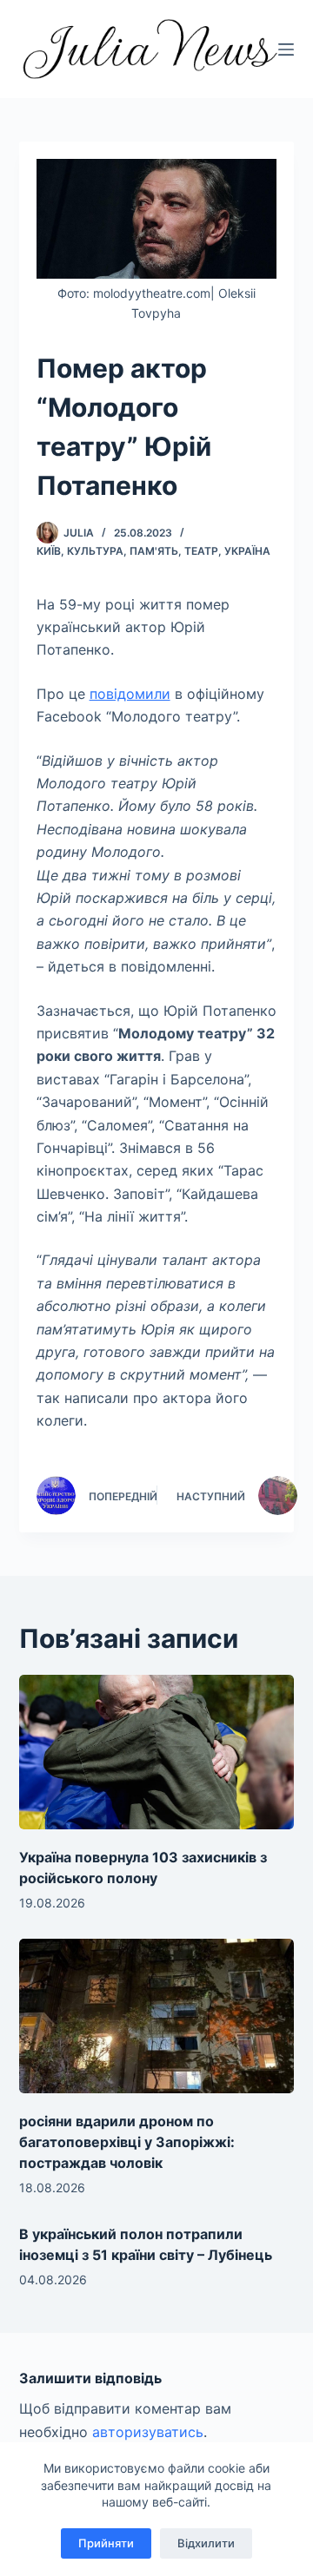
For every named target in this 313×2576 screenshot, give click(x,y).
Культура (95, 551)
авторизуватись (148, 2432)
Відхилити (206, 2543)
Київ (49, 551)
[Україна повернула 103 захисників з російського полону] (157, 1752)
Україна (247, 551)
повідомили (130, 694)
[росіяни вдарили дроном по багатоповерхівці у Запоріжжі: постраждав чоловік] (157, 2016)
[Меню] (286, 49)
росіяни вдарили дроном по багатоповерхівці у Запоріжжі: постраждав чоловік (127, 2142)
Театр (201, 551)
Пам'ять (154, 551)
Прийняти (106, 2543)
